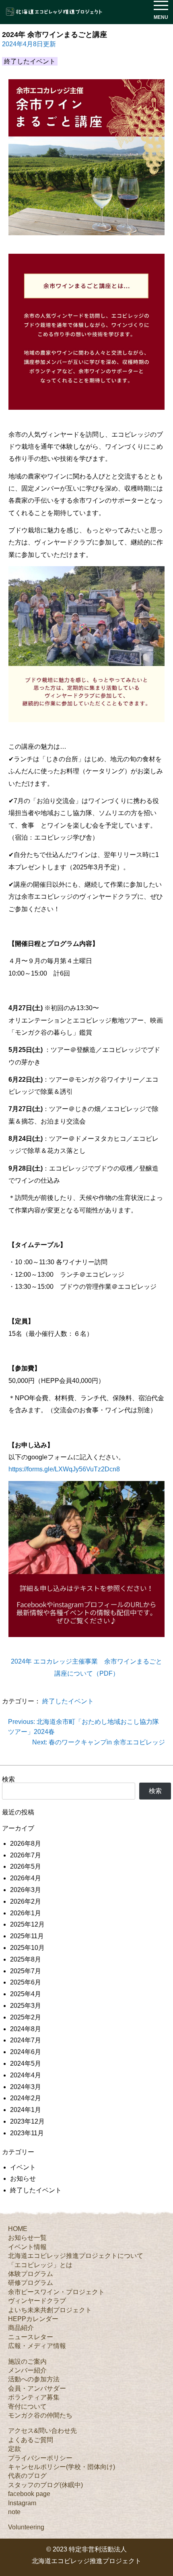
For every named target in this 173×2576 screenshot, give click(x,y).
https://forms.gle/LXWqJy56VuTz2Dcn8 (64, 1469)
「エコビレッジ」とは (40, 2265)
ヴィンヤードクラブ (37, 2301)
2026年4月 (26, 1878)
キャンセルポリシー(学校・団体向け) (62, 2467)
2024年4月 (26, 2075)
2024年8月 (26, 2029)
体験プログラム (31, 2274)
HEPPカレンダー (33, 2319)
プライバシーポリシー (40, 2458)
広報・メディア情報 (37, 2346)
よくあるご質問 (31, 2440)
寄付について (27, 2407)
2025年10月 (27, 1948)
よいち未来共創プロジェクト (50, 2310)
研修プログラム (31, 2283)
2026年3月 (26, 1890)
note (14, 2512)
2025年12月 (27, 1924)
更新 (29, 44)
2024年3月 (26, 2087)
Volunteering (26, 2527)
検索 (8, 1779)
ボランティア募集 (34, 2397)
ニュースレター (31, 2337)
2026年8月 (26, 1844)
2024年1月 (26, 2110)
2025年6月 (26, 1982)
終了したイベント (68, 1701)
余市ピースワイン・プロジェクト (56, 2292)
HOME (18, 2229)
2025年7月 (26, 1971)
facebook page (29, 2494)
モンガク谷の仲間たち (40, 2415)
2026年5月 (26, 1866)
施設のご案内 (27, 2361)
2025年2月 (26, 2017)
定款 (14, 2449)
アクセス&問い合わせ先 (42, 2431)
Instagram (22, 2503)
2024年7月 (26, 2040)
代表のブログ (27, 2476)
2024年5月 (26, 2063)
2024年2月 (26, 2098)
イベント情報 (27, 2247)
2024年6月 (26, 2052)
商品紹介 (21, 2328)
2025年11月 (27, 1936)
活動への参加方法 (34, 2379)
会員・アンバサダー (37, 2388)
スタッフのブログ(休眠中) (45, 2485)
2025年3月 (26, 2006)
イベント (23, 2167)
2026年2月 (26, 1901)
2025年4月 (26, 1994)
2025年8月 (26, 1959)
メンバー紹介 (27, 2370)
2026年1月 (26, 1913)
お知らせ (23, 2179)
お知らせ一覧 (27, 2238)
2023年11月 (27, 2133)
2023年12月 (27, 2121)
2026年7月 (26, 1855)
